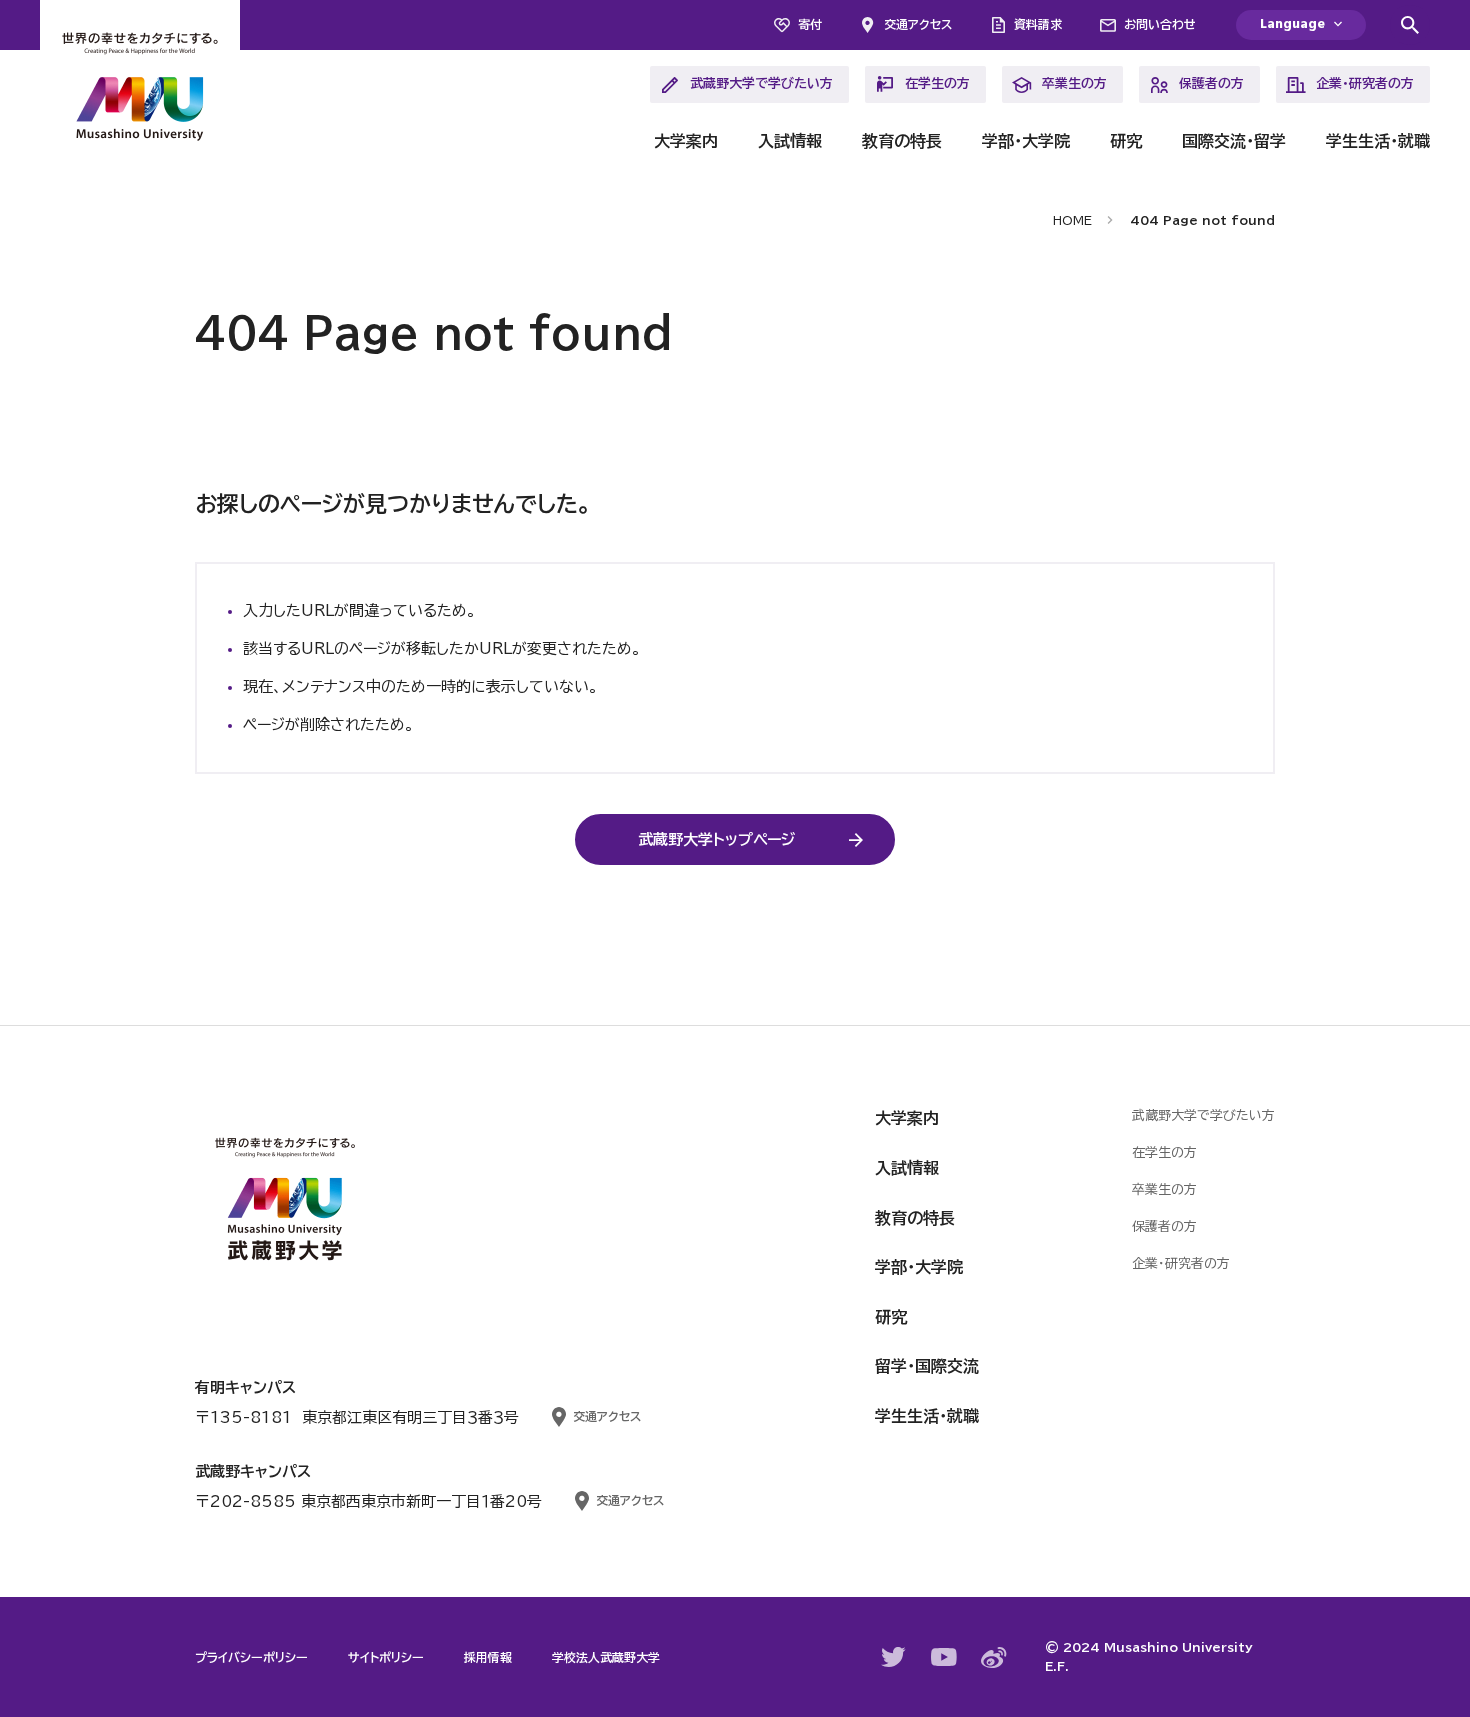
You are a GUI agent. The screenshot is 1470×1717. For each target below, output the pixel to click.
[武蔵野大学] (140, 90)
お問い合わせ (1160, 24)
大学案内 (686, 141)
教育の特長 (902, 141)
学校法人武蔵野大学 (606, 1657)
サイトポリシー (386, 1657)
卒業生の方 (1074, 83)
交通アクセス (918, 24)
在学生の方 (937, 83)
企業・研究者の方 (1365, 83)
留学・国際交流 (927, 1366)
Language (1292, 24)
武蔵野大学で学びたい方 (761, 83)
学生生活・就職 (1378, 141)
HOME (1072, 220)
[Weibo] (994, 1657)
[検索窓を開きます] (1410, 25)
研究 (1126, 141)
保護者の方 (1211, 83)
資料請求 (1038, 24)
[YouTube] (944, 1657)
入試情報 (790, 141)
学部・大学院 (1026, 141)
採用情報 (488, 1657)
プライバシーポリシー (251, 1657)
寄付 (810, 24)
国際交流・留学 (1234, 141)
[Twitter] (894, 1657)
